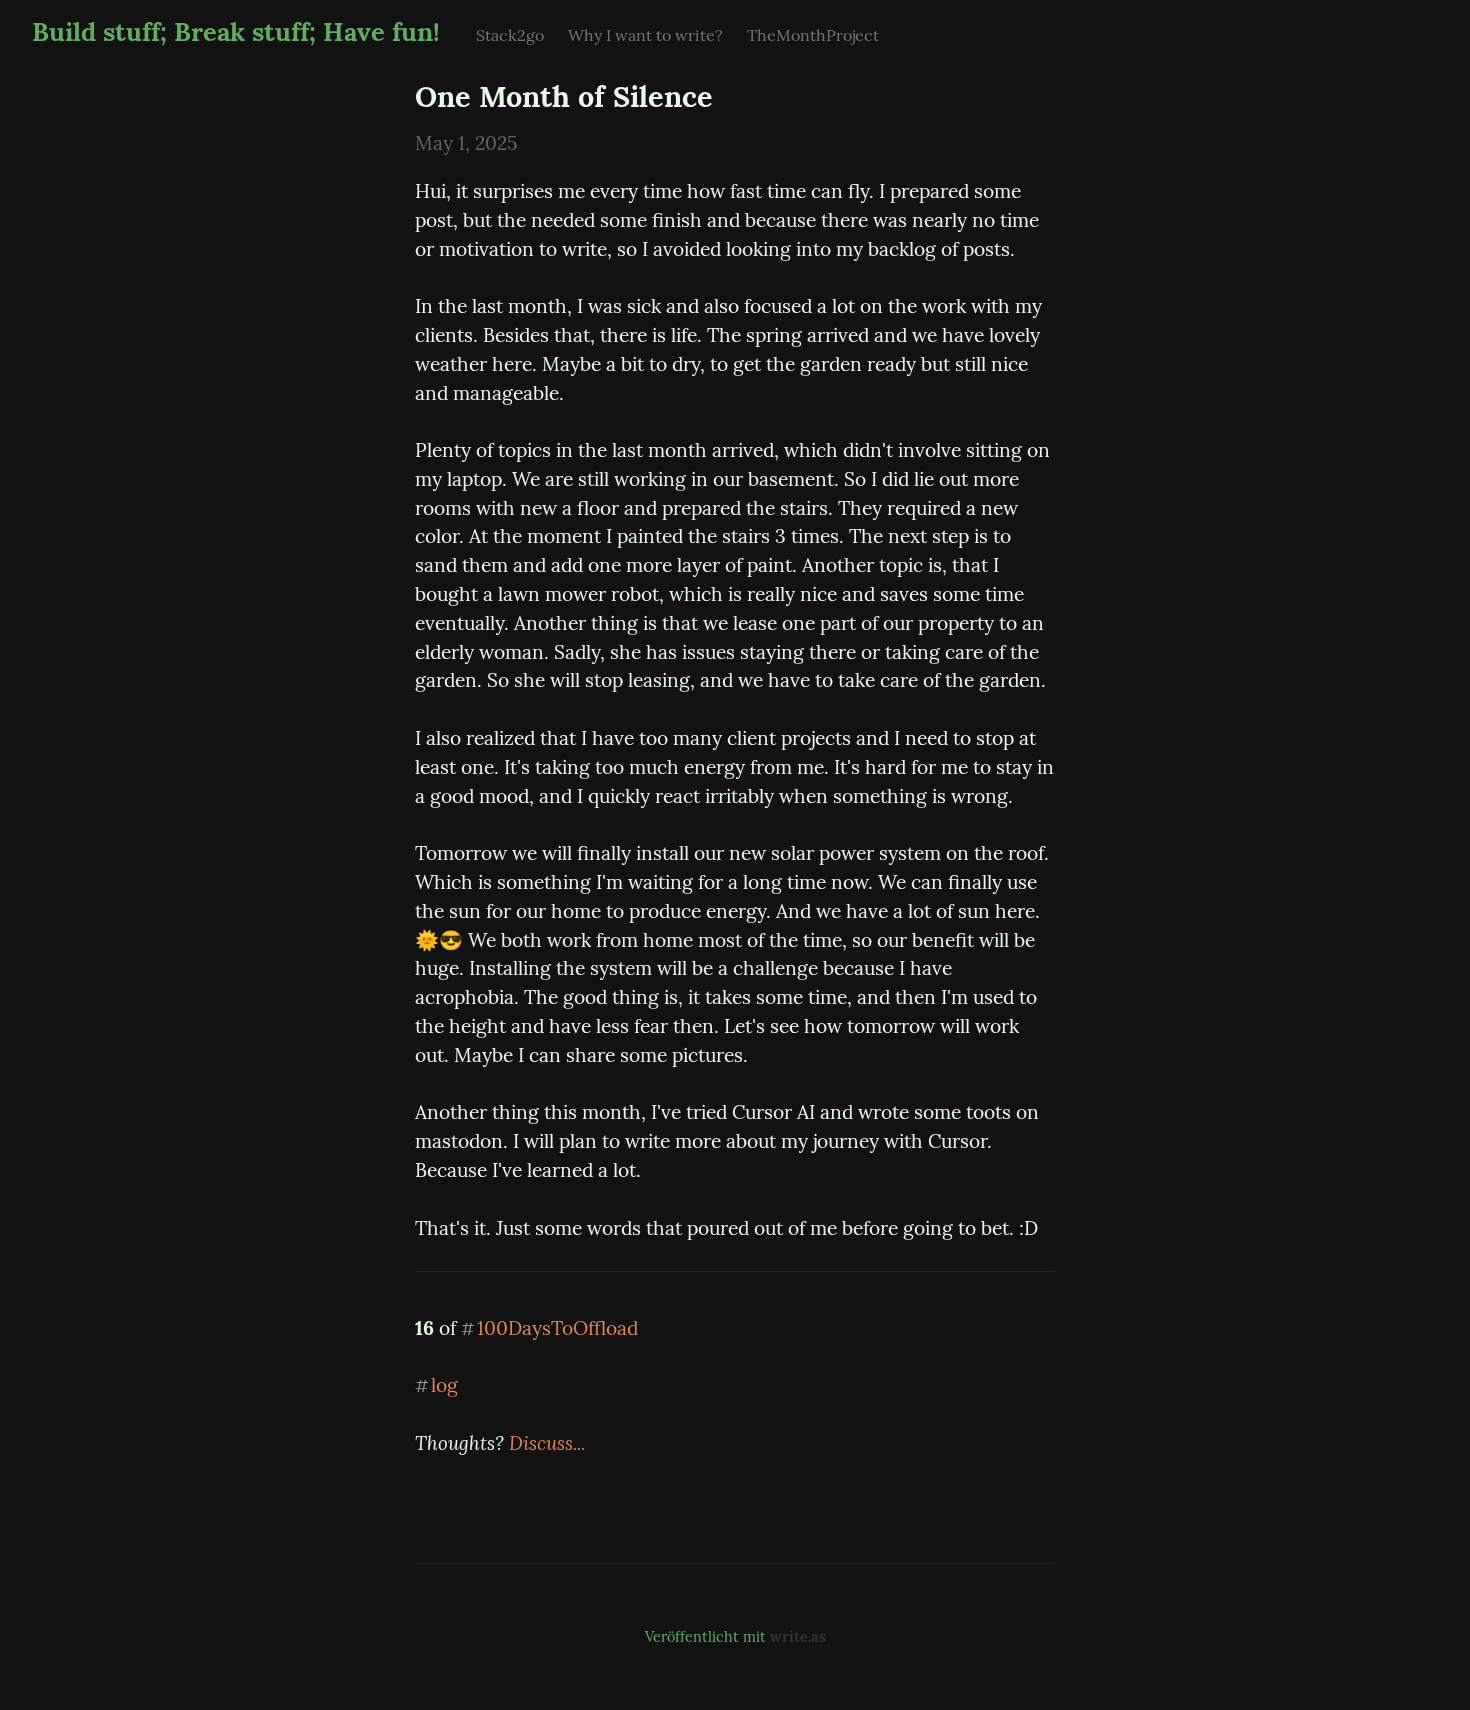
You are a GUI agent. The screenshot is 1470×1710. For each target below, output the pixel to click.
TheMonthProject (813, 35)
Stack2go (510, 35)
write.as (798, 1637)
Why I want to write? (645, 35)
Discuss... (547, 1443)
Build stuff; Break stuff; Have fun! (236, 31)
